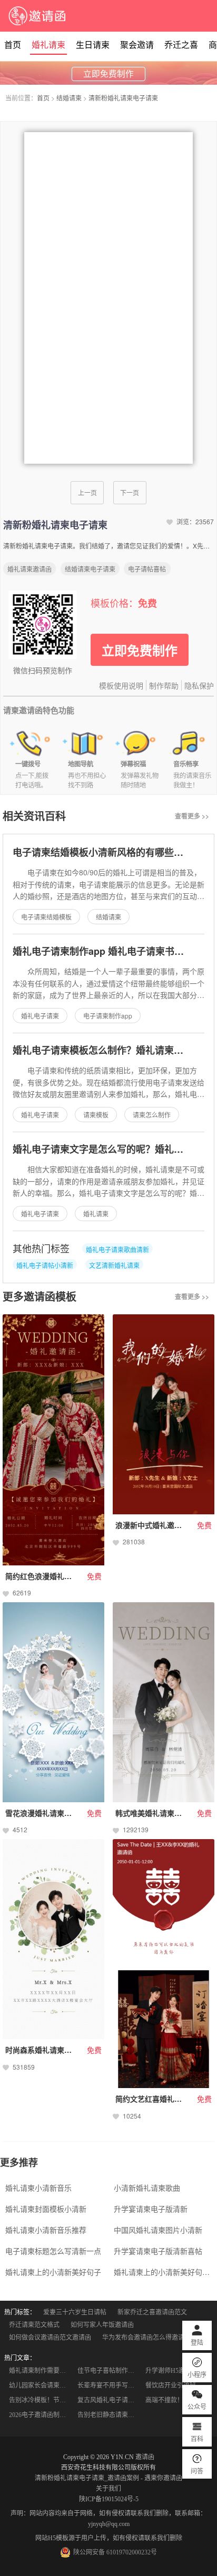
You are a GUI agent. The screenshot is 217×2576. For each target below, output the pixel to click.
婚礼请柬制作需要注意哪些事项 (40, 2371)
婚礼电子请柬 (40, 1016)
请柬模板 (96, 1115)
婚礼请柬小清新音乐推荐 (46, 2230)
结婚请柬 (69, 98)
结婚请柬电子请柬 (90, 569)
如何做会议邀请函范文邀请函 (50, 2338)
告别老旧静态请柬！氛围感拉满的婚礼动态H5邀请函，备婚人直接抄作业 (108, 2415)
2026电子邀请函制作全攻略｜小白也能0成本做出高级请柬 (40, 2415)
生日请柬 (93, 45)
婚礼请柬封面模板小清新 (46, 2209)
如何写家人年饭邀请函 (102, 2325)
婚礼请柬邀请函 (29, 569)
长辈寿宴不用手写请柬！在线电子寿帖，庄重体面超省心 (108, 2385)
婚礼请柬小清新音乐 (38, 2188)
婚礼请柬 (48, 45)
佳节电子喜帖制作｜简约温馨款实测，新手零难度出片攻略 (108, 2371)
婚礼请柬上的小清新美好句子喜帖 (164, 2272)
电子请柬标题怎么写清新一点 (53, 2251)
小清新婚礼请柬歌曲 (147, 2188)
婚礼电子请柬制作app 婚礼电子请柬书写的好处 (112, 951)
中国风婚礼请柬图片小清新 (158, 2230)
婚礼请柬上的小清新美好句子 (53, 2272)
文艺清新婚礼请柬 (114, 1265)
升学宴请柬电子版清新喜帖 (158, 2251)
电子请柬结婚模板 (46, 917)
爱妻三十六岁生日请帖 (75, 2312)
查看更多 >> (192, 816)
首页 (13, 45)
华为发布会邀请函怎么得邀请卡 (146, 2338)
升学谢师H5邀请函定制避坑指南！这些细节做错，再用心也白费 (176, 2371)
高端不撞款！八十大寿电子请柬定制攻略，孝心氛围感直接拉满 (176, 2400)
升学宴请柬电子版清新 (151, 2209)
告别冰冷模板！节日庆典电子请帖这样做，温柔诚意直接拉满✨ (40, 2400)
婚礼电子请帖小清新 (45, 1265)
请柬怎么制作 (152, 1115)
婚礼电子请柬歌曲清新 (117, 1249)
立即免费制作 (108, 74)
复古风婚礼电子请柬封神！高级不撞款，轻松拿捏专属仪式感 (108, 2400)
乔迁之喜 (181, 45)
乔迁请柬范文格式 (34, 2325)
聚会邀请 (137, 45)
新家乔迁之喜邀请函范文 (152, 2312)
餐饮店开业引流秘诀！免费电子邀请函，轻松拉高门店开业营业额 (176, 2385)
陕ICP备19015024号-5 (109, 2499)
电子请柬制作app (108, 1016)
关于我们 (108, 2489)
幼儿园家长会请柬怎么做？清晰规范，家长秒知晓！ (40, 2385)
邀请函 (145, 2457)
